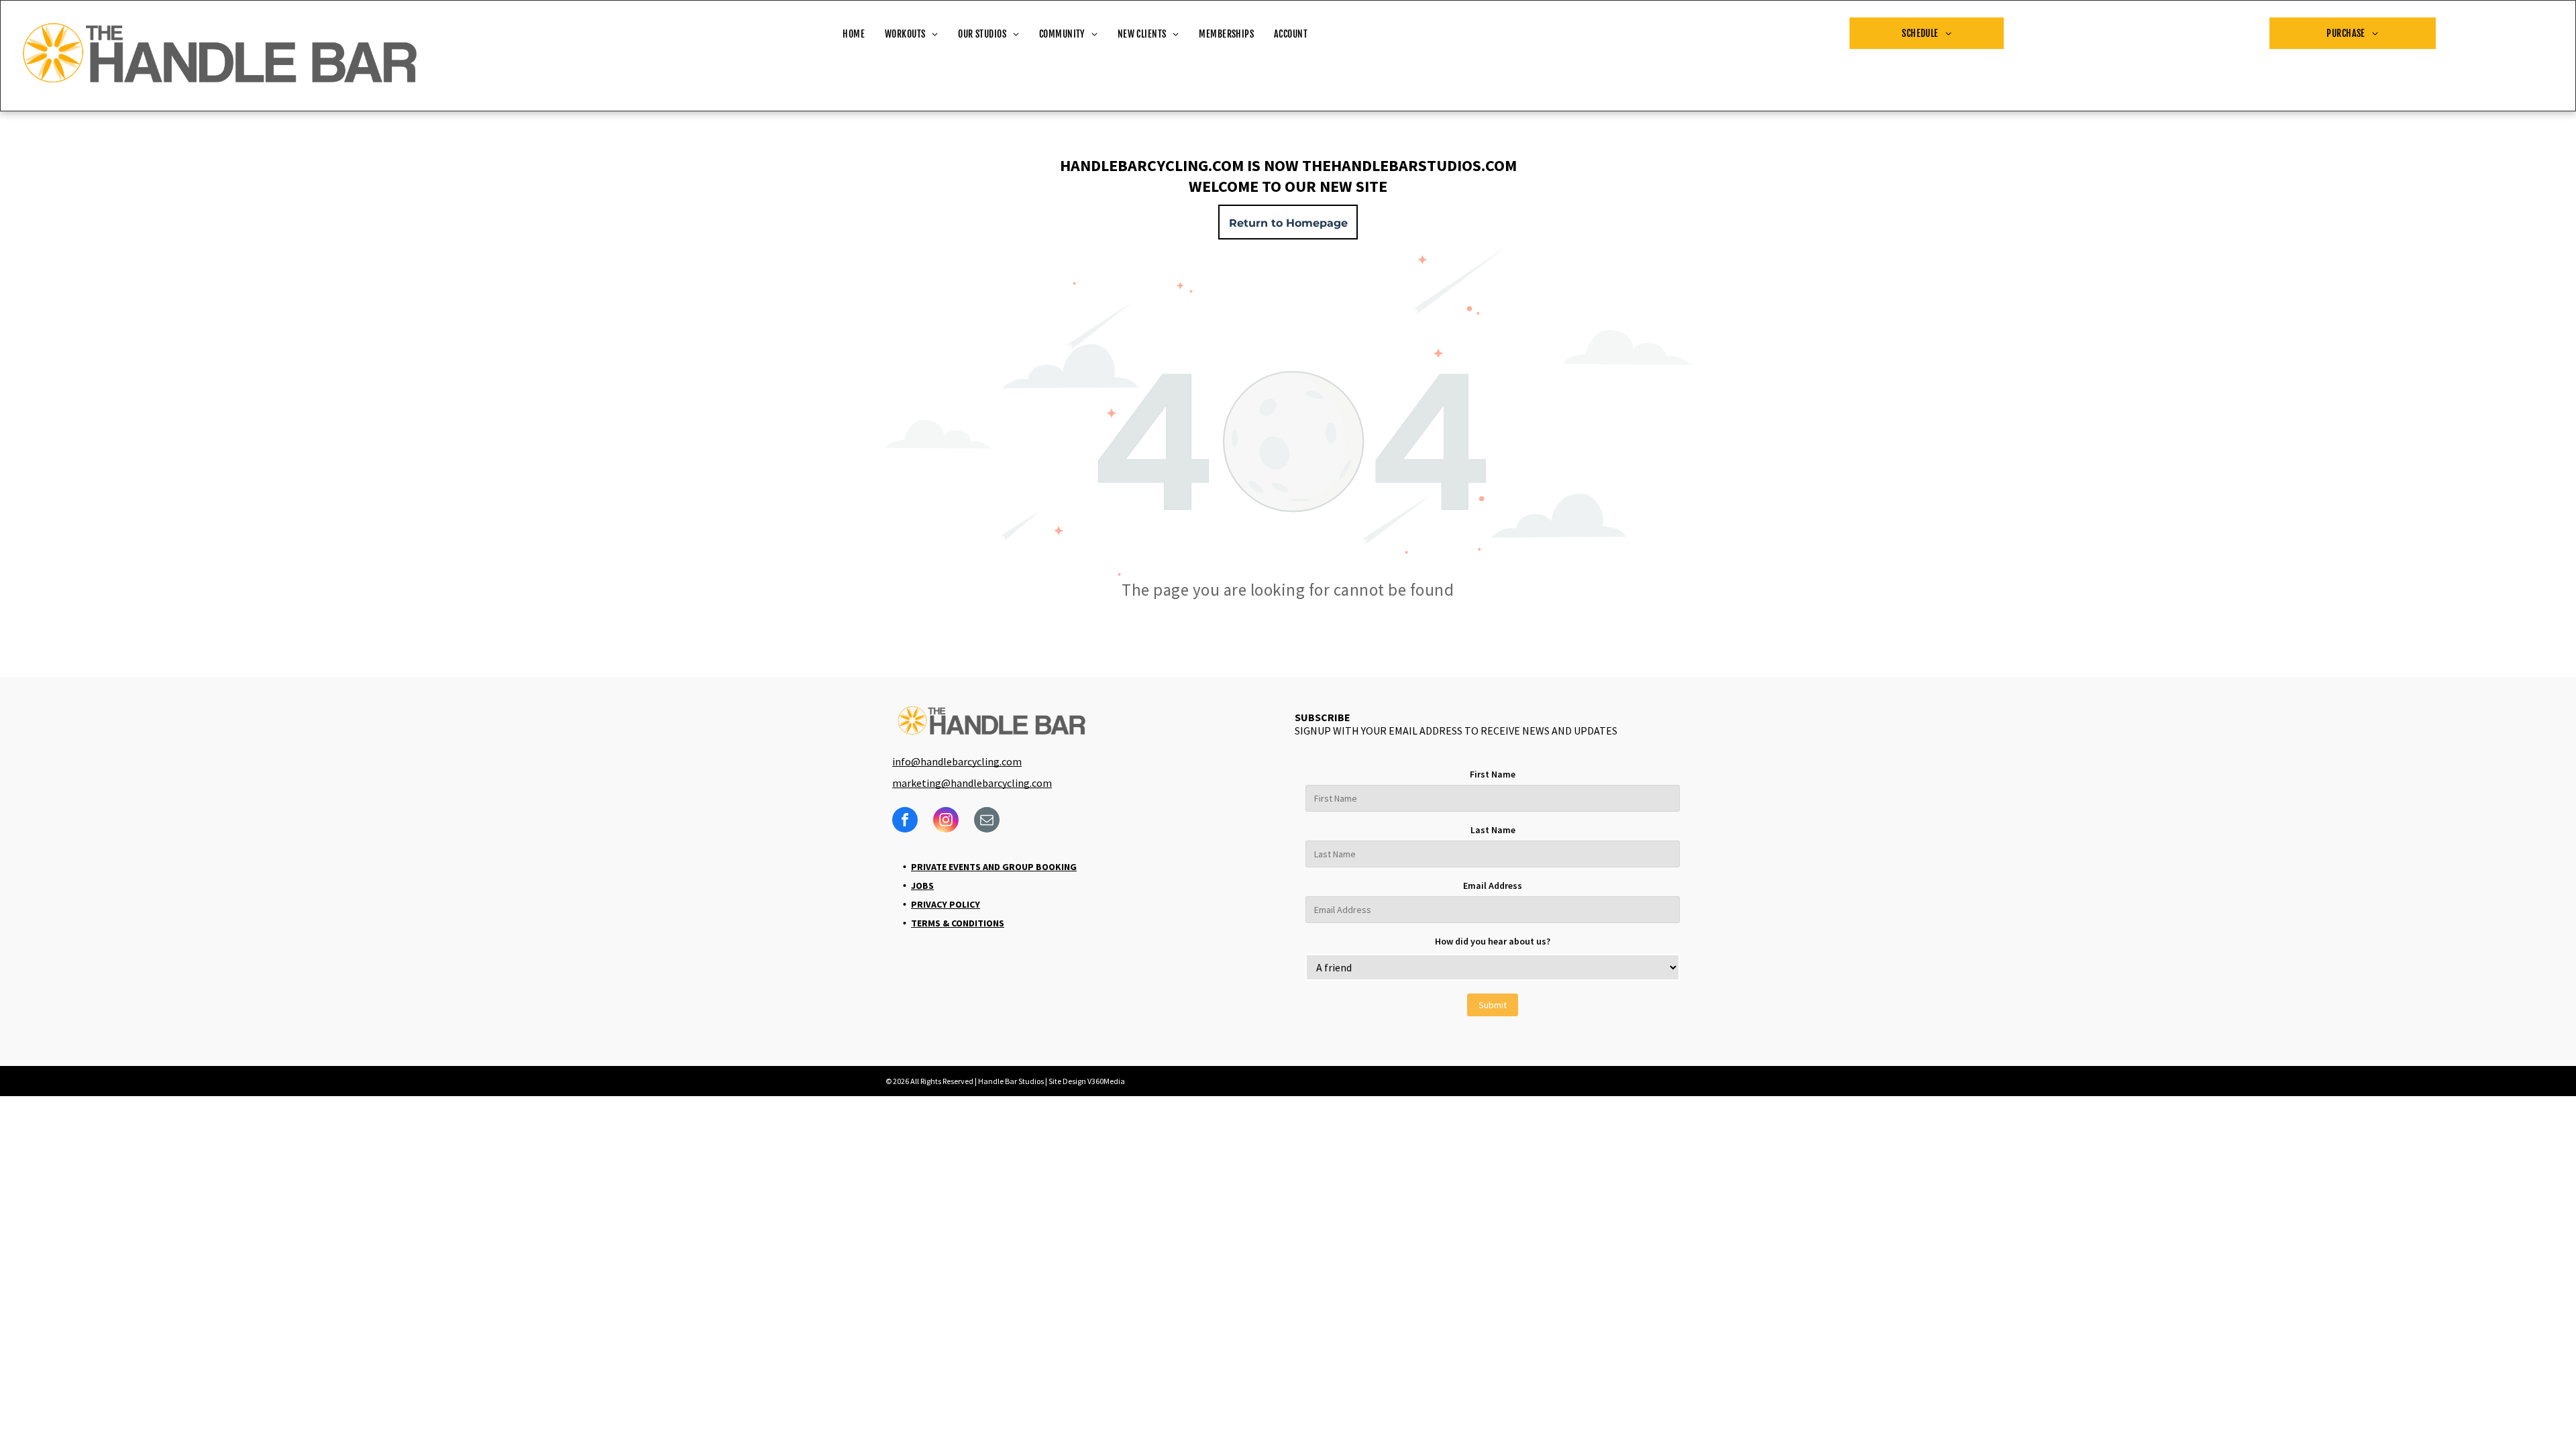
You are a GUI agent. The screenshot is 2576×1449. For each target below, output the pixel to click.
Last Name (1493, 830)
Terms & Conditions (958, 923)
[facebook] (905, 821)
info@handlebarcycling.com (957, 761)
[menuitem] (854, 35)
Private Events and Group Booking (994, 867)
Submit (1493, 1005)
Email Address (1493, 885)
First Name (1493, 774)
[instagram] (946, 821)
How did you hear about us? (1493, 941)
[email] (987, 821)
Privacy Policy (946, 904)
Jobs (922, 885)
